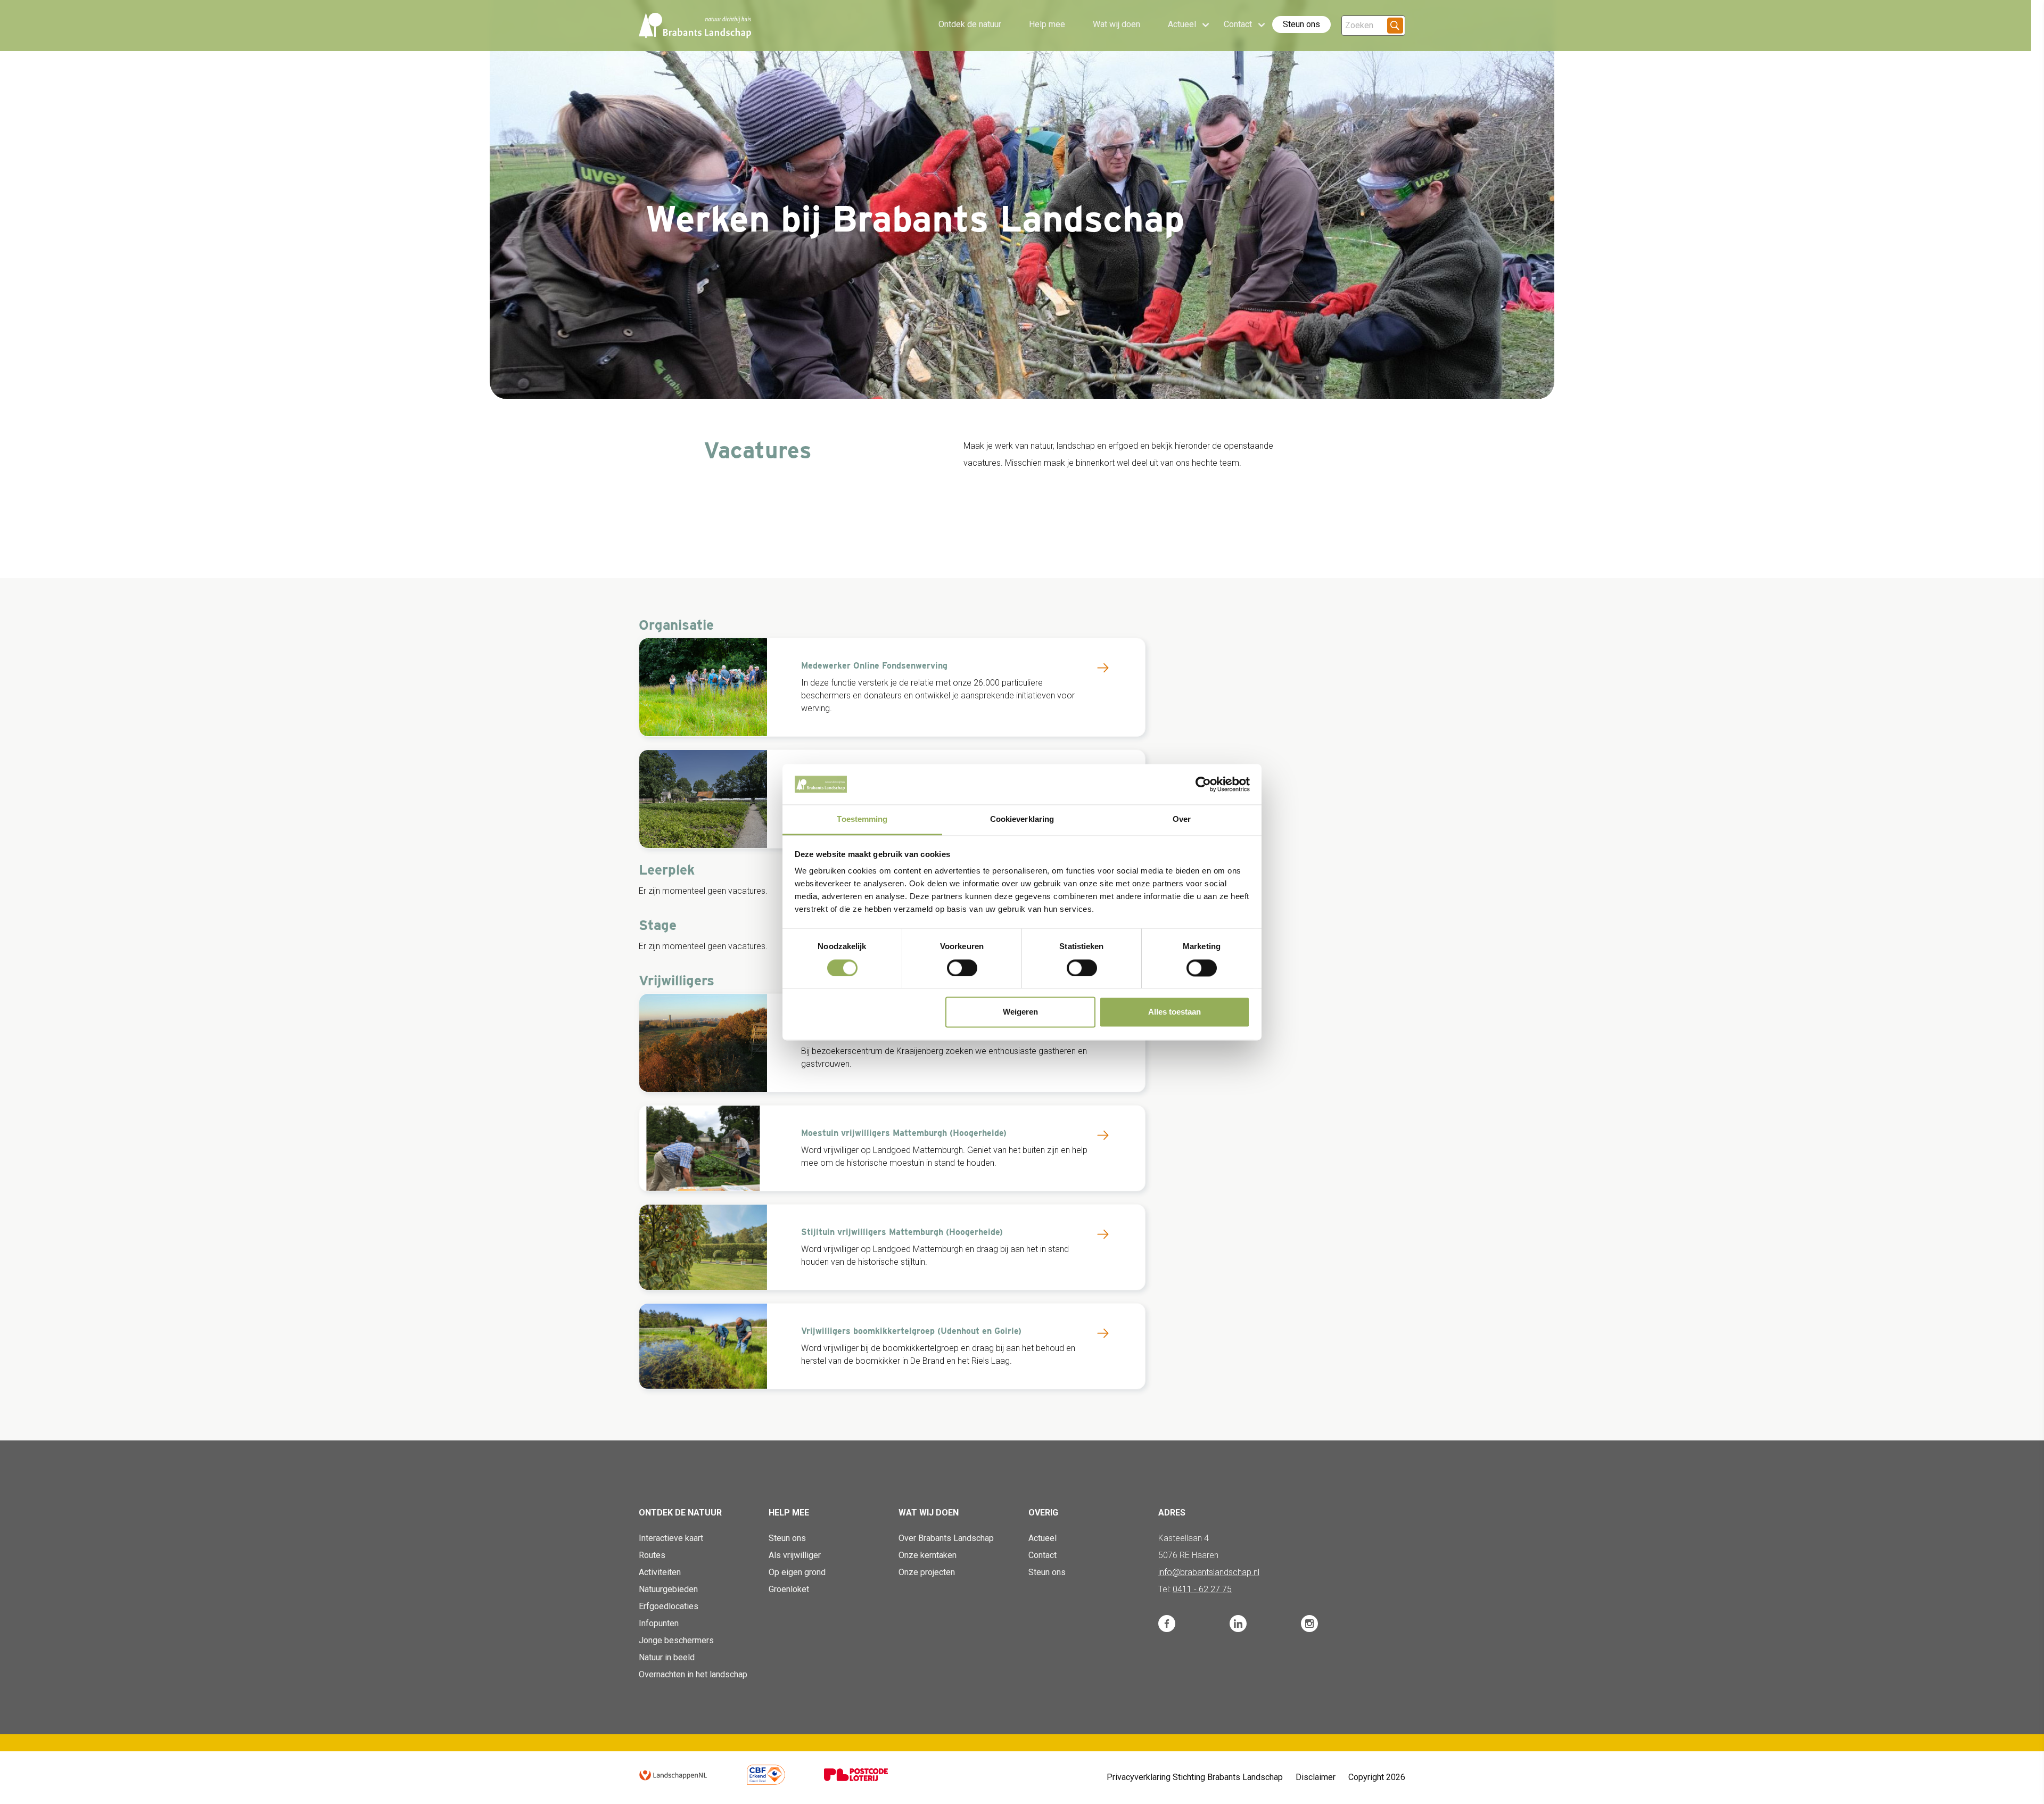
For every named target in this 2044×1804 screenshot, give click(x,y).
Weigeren (1020, 1012)
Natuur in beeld (667, 1657)
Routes (652, 1555)
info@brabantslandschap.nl (1209, 1572)
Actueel (1042, 1538)
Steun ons (1301, 24)
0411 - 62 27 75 (1202, 1589)
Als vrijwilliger (795, 1555)
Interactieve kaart (671, 1538)
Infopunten (659, 1623)
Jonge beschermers (676, 1640)
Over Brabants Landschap (946, 1538)
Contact (1042, 1555)
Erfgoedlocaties (669, 1606)
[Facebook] (1167, 1624)
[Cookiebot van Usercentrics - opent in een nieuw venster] (1203, 784)
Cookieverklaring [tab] (1022, 819)
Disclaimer (1316, 1777)
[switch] (962, 968)
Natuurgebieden (668, 1589)
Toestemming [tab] (862, 819)
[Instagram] (1309, 1624)
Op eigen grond (797, 1572)
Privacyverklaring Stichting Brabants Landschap (1195, 1777)
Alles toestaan (1175, 1012)
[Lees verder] (1103, 668)
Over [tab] (1182, 819)
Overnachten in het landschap (693, 1674)
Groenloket (789, 1589)
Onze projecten (927, 1572)
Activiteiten (660, 1572)
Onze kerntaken (928, 1555)
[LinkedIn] (1238, 1624)
